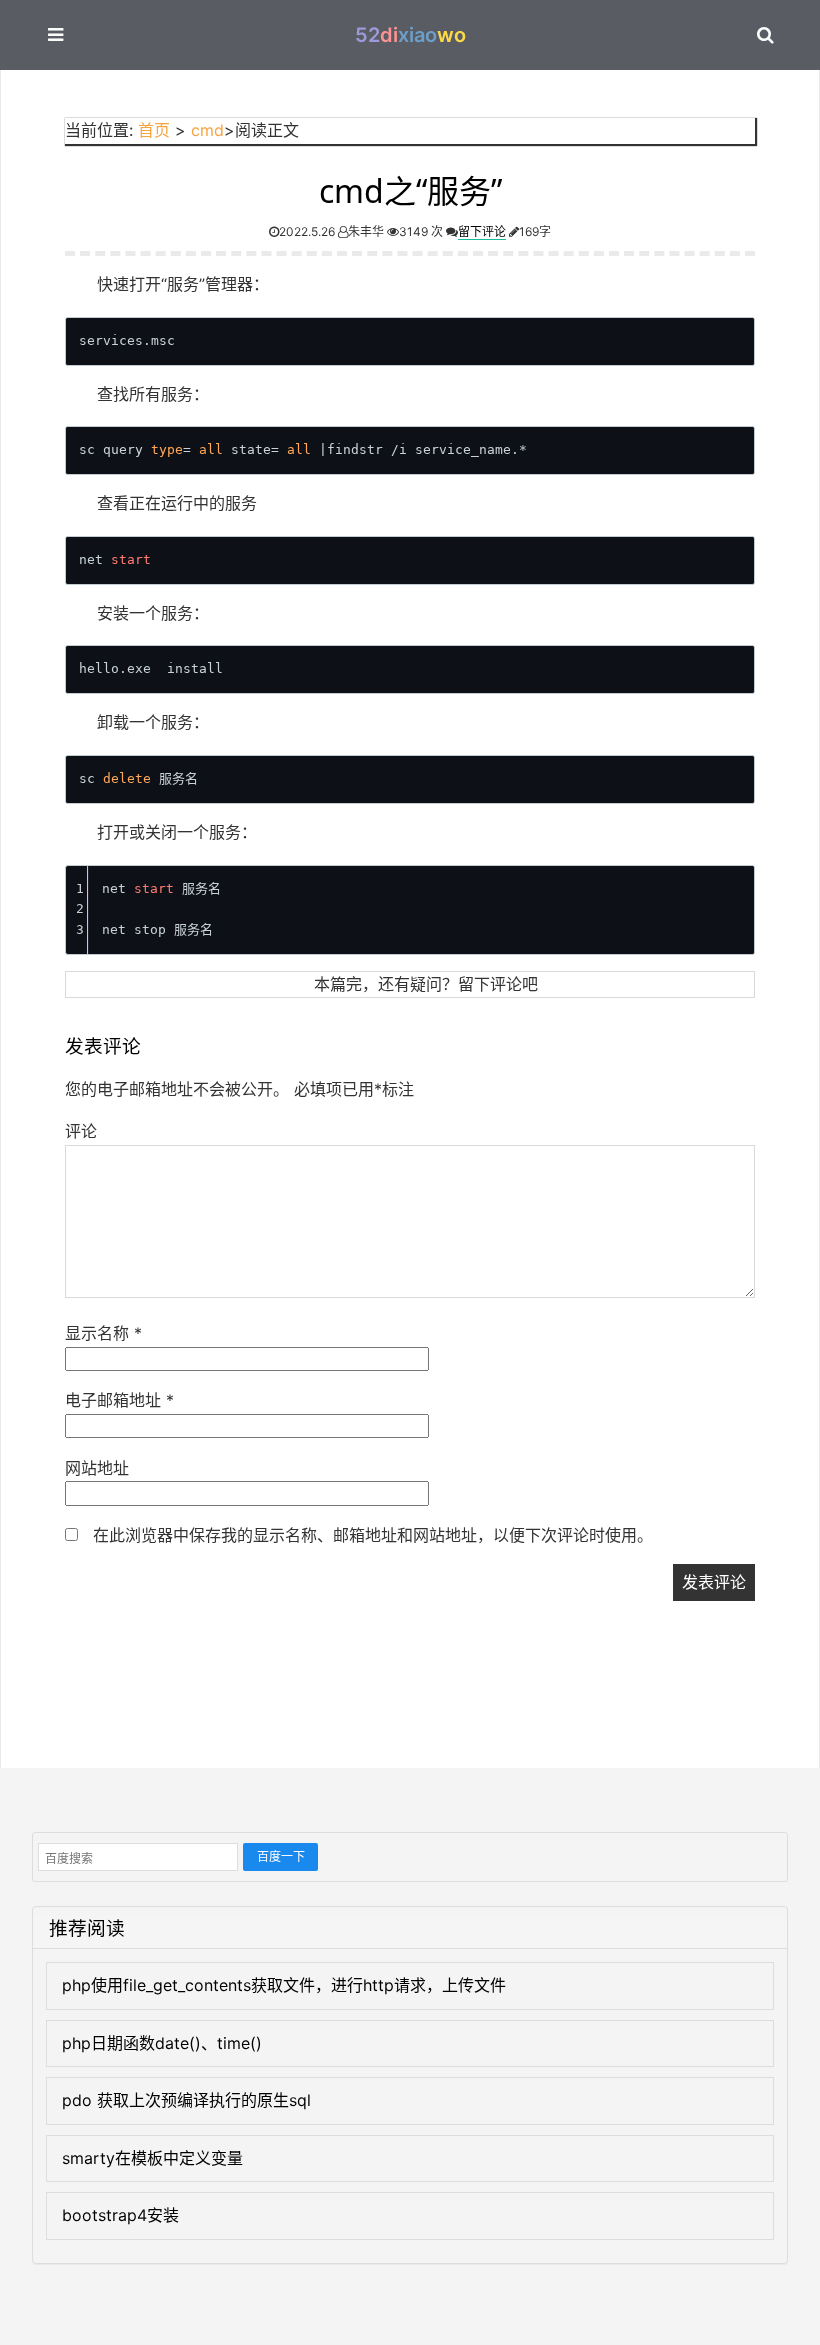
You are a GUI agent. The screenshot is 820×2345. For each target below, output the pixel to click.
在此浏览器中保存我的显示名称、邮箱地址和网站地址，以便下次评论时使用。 (373, 1535)
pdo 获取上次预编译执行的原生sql (186, 2100)
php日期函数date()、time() (162, 2043)
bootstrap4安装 (120, 2215)
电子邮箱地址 (119, 1400)
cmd (207, 130)
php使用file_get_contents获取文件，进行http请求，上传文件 (284, 1985)
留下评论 (482, 231)
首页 (154, 130)
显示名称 (103, 1333)
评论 (81, 1131)
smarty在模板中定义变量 (152, 2158)
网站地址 (97, 1468)
